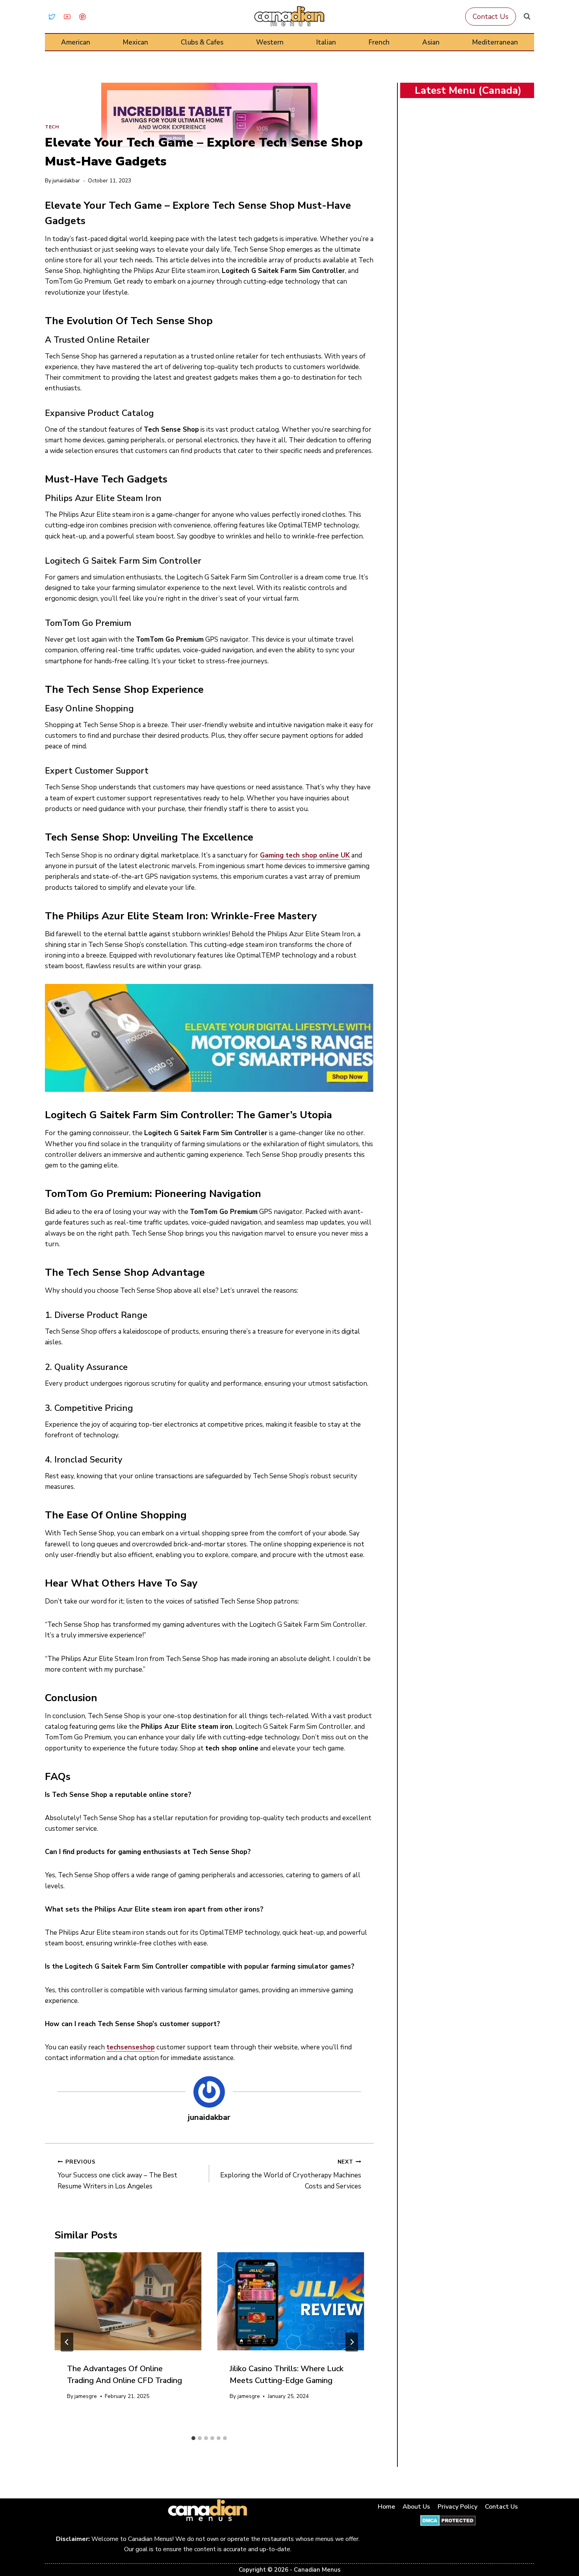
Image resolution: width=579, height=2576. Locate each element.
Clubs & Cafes (202, 42)
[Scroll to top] (564, 2545)
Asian (431, 42)
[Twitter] (52, 17)
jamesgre (86, 2396)
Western (270, 42)
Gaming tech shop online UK (305, 855)
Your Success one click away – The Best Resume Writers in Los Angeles (117, 2174)
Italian (326, 42)
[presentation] (128, 2301)
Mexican (135, 42)
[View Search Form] (527, 17)
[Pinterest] (82, 17)
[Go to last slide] (67, 2342)
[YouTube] (67, 17)
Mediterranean (495, 42)
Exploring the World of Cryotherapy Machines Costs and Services (290, 2174)
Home (386, 2507)
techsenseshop (131, 2047)
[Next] (352, 2342)
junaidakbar (66, 181)
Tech (52, 127)
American (76, 42)
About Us (416, 2507)
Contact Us (491, 17)
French (379, 42)
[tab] (193, 2438)
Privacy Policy (457, 2507)
